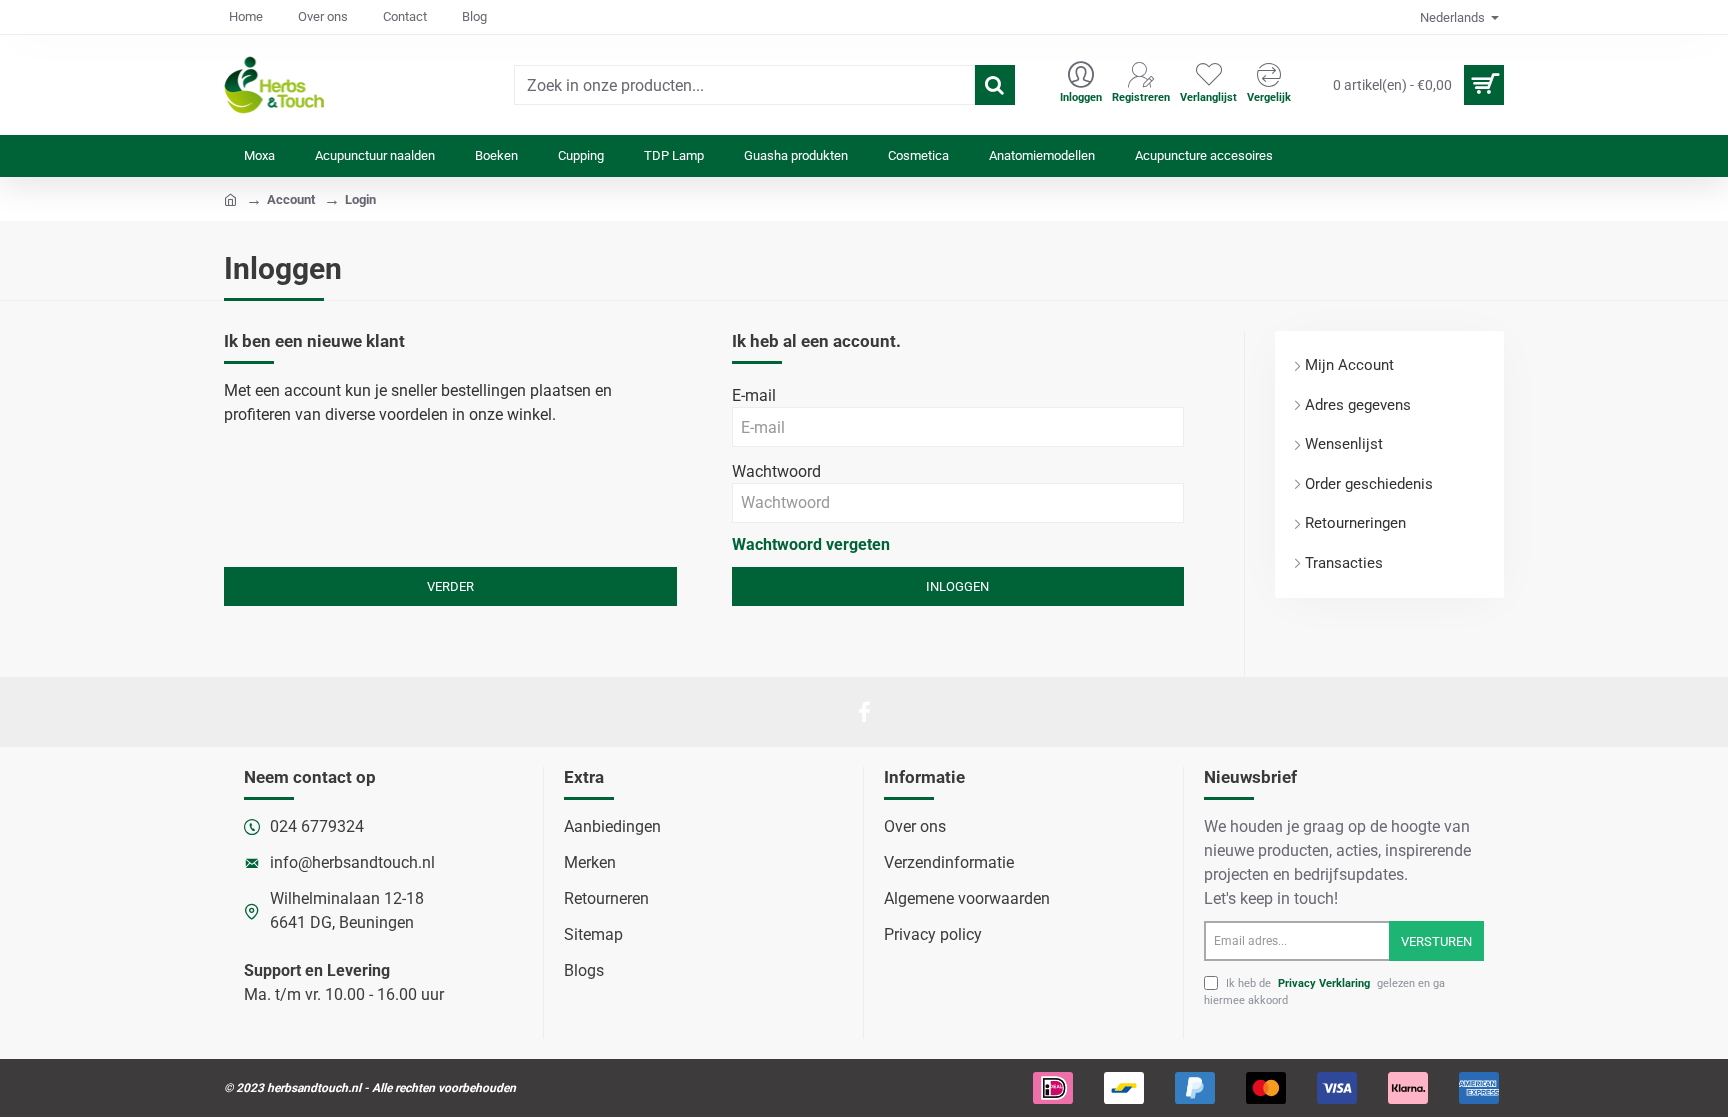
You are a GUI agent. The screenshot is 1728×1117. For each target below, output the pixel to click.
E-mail (754, 395)
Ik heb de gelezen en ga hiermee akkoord (1324, 992)
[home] (230, 198)
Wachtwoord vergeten (811, 544)
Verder (450, 586)
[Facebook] (864, 712)
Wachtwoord (776, 471)
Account (291, 199)
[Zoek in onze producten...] (995, 85)
